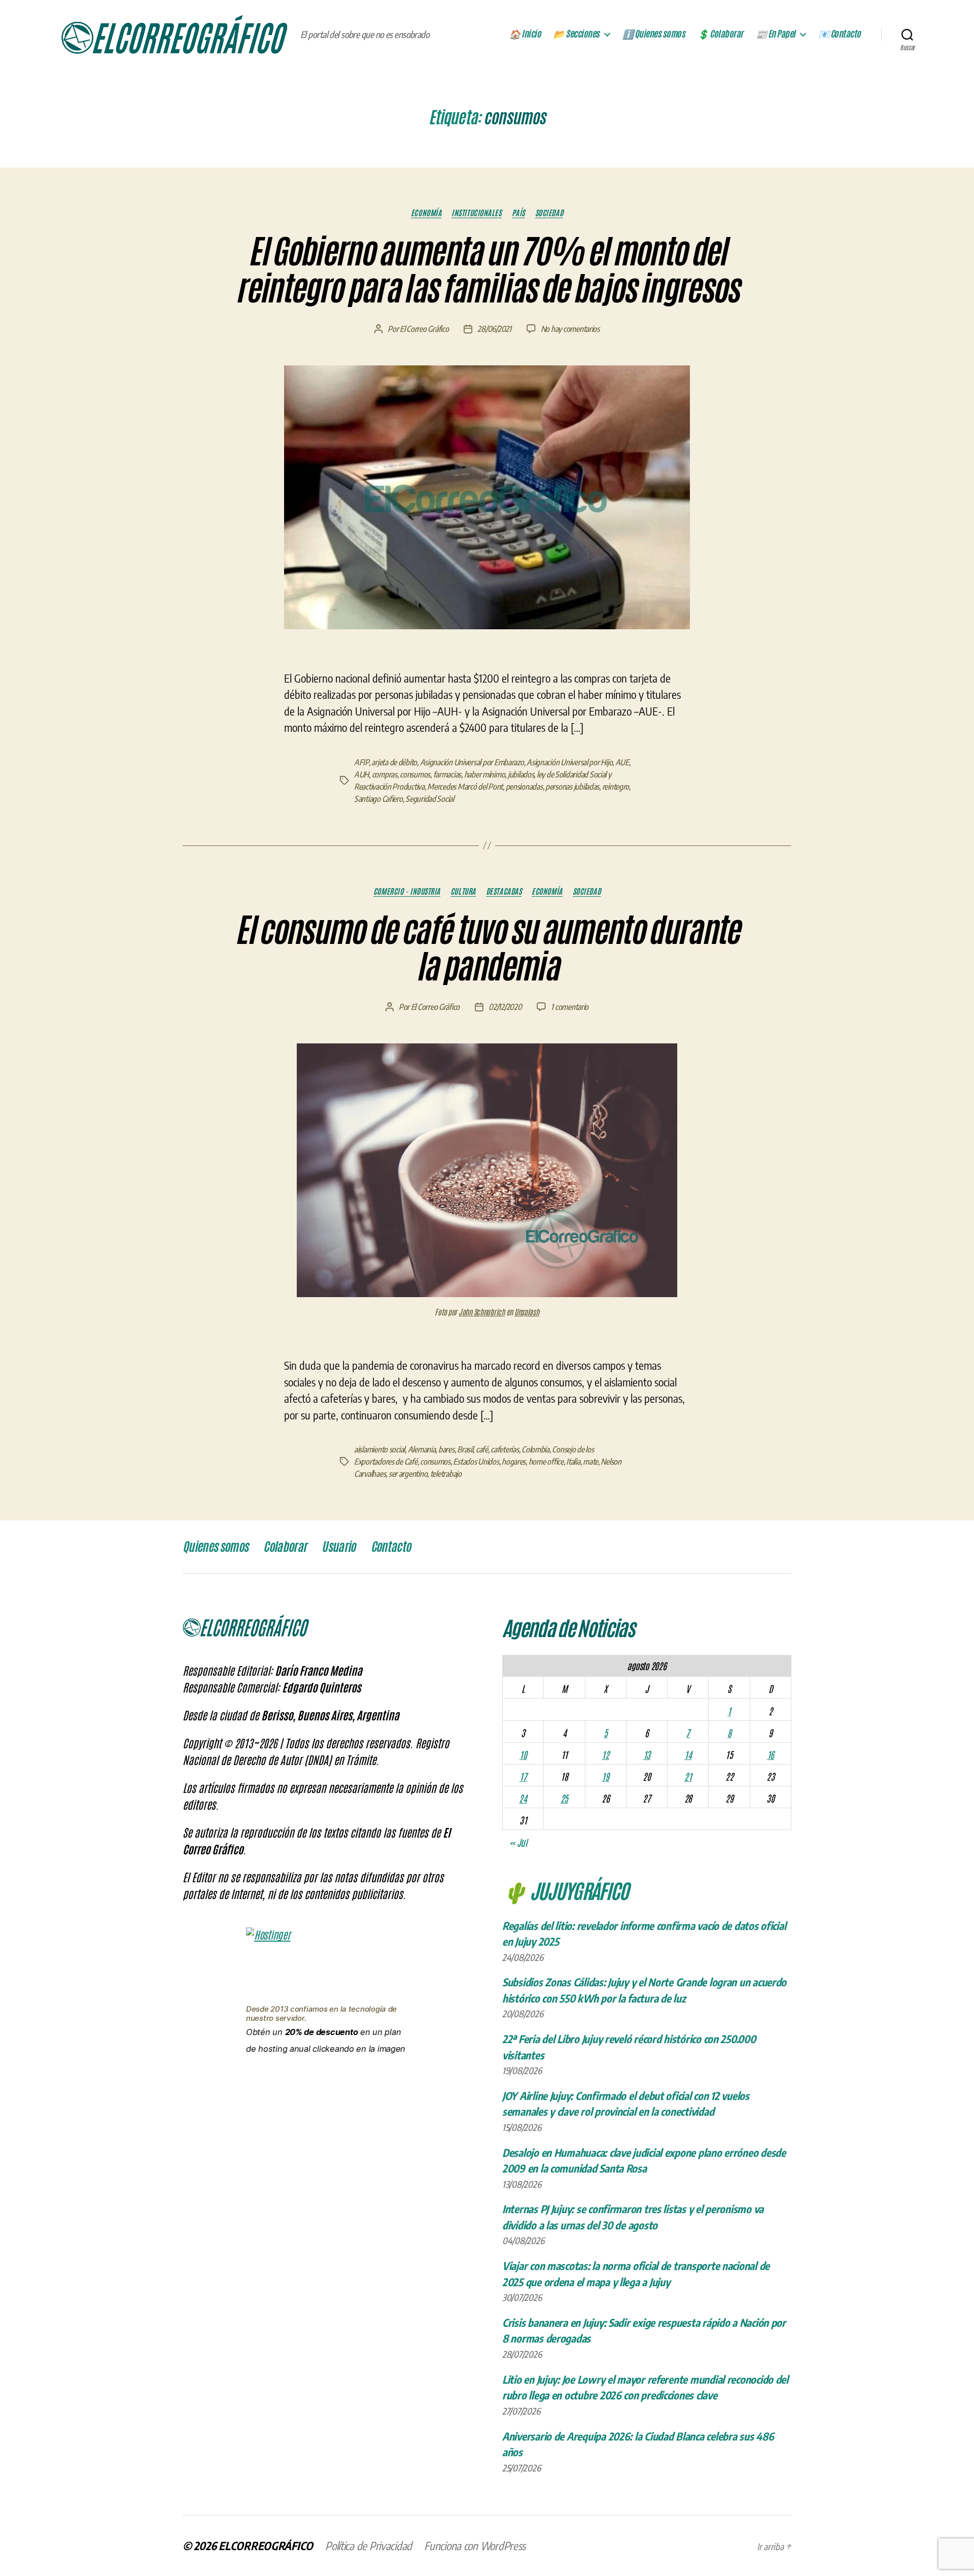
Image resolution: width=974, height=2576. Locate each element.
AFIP (361, 762)
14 (688, 1754)
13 (647, 1754)
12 (605, 1754)
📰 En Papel (776, 34)
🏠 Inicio (525, 34)
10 (523, 1754)
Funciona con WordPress (475, 2546)
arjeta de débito (394, 762)
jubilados (521, 774)
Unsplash (527, 1312)
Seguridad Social (430, 799)
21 (688, 1776)
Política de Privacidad (369, 2546)
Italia (573, 1462)
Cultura (463, 891)
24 (523, 1798)
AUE (622, 762)
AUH (361, 774)
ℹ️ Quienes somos (654, 34)
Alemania (422, 1449)
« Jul (518, 1842)
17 (523, 1776)
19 (605, 1776)
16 (771, 1754)
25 (564, 1798)
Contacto (391, 1547)
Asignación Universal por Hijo (569, 762)
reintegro (616, 787)
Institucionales (476, 213)
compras (385, 774)
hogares (514, 1462)
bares (446, 1449)
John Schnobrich (482, 1312)
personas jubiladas (572, 787)
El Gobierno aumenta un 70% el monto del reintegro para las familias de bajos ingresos (487, 270)
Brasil (465, 1449)
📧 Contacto (840, 34)
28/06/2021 (494, 329)
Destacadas (504, 891)
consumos (415, 774)
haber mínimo (485, 774)
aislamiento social (379, 1449)
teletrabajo (446, 1474)
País (518, 213)
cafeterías (505, 1449)
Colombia (535, 1449)
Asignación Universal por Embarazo (472, 762)
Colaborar (285, 1547)
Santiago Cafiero (378, 799)
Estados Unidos (476, 1462)
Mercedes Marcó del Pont (465, 787)
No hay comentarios (570, 329)
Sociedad (549, 213)
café (482, 1449)
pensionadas (524, 787)
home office (546, 1462)
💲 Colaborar (720, 34)
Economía (426, 213)
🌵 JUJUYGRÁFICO (565, 1890)
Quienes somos (215, 1547)
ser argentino (408, 1474)
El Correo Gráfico (424, 329)
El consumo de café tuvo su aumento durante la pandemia (487, 949)
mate (590, 1462)
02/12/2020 (505, 1007)
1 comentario (570, 1007)
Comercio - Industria (407, 891)
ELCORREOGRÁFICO (266, 2546)
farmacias (447, 774)
